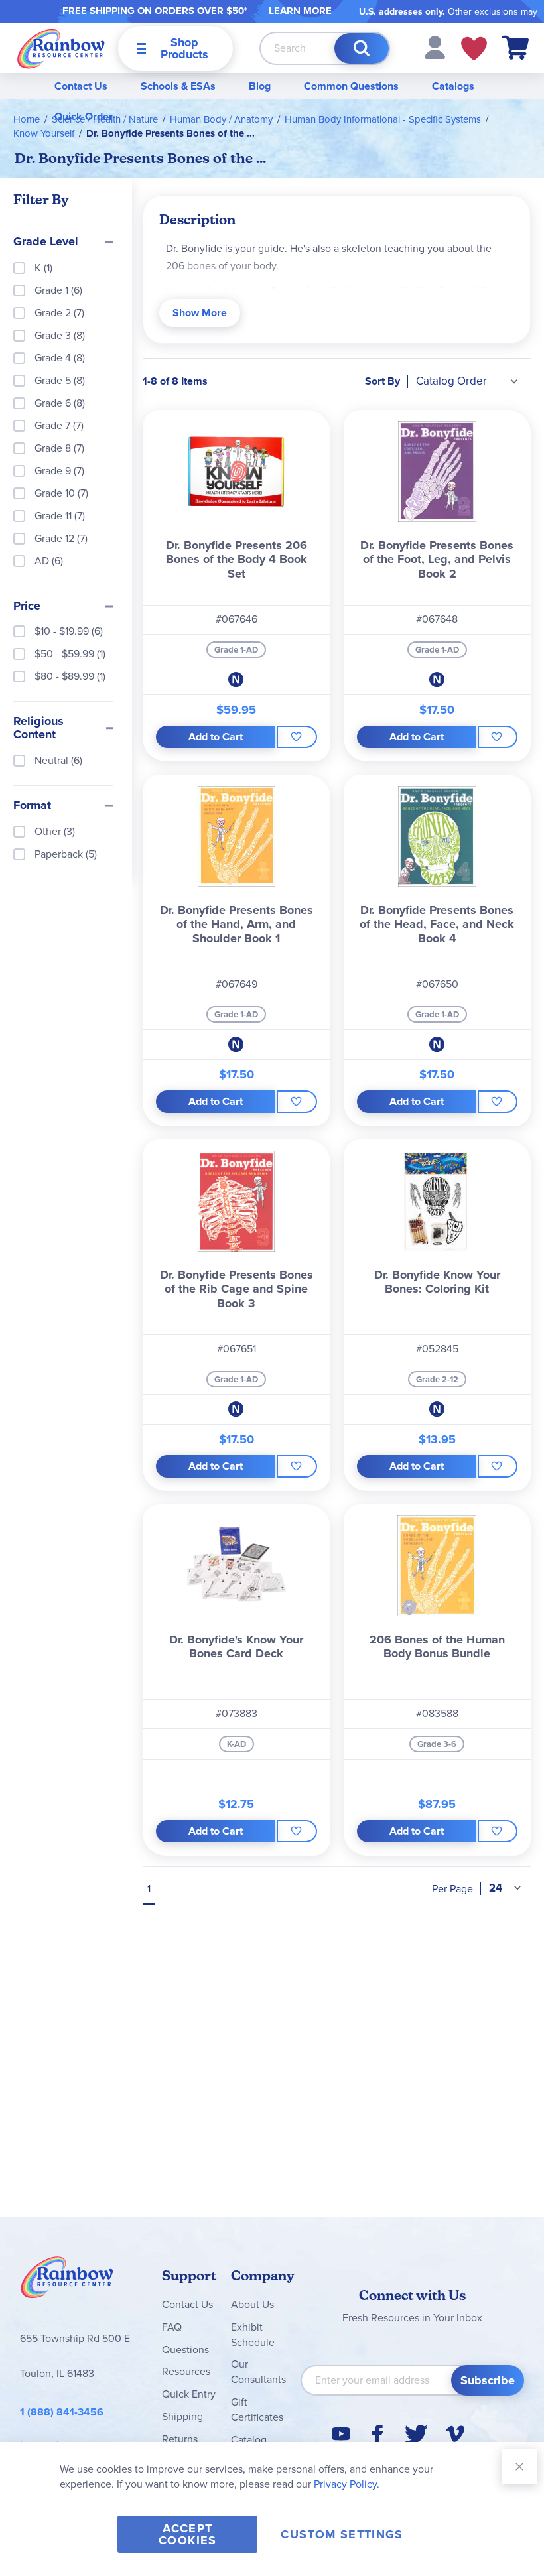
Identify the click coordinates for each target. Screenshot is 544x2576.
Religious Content (38, 728)
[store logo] (61, 48)
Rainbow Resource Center (67, 2281)
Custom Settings (342, 2534)
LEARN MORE (300, 11)
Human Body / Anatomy (221, 119)
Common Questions (351, 86)
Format (32, 806)
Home (27, 119)
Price (27, 606)
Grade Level (46, 242)
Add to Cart (216, 737)
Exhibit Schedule (253, 2335)
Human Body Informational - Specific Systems (383, 119)
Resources (186, 2371)
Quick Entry (189, 2394)
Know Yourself (44, 133)
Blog (260, 86)
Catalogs (453, 86)
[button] (435, 47)
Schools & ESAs (178, 86)
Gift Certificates (257, 2410)
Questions (185, 2350)
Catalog (249, 2440)
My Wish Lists (474, 48)
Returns (180, 2439)
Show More (200, 313)
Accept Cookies (187, 2534)
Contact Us (81, 86)
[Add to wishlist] (297, 737)
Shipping (182, 2416)
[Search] (362, 48)
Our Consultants (258, 2372)
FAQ (172, 2327)
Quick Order (84, 116)
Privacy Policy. (347, 2484)
